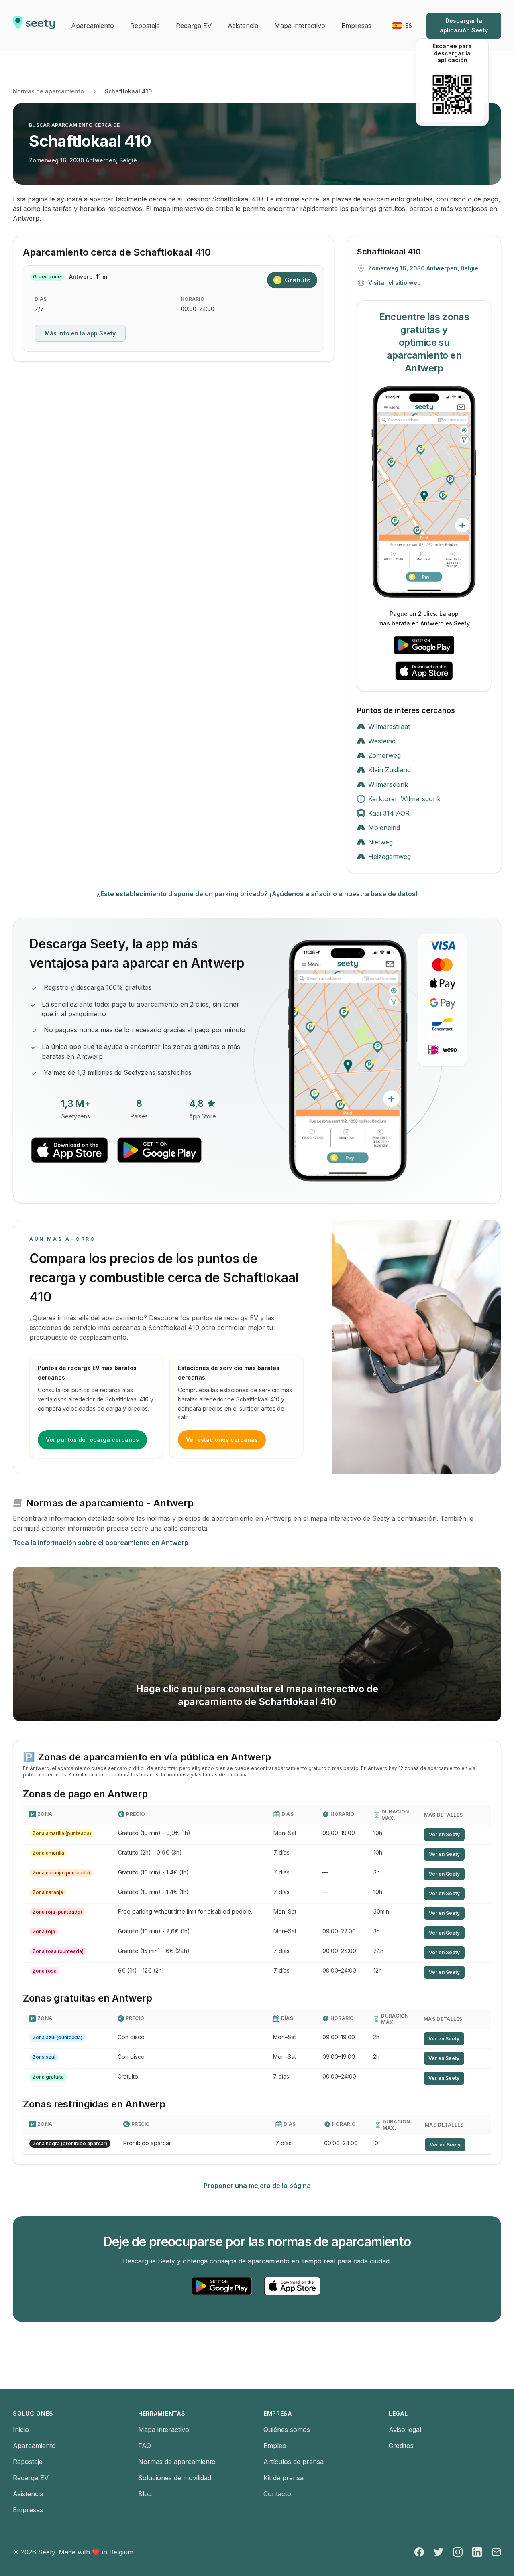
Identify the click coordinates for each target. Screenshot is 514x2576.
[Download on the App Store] (424, 671)
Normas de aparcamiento (48, 91)
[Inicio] (34, 26)
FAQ (145, 2446)
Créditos (401, 2446)
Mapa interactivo (164, 2430)
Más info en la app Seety (80, 333)
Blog (145, 2494)
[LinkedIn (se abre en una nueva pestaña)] (477, 2552)
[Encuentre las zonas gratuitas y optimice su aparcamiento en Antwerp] (424, 492)
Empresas (28, 2510)
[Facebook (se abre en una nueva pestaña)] (419, 2552)
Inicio (21, 2430)
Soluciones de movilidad (175, 2478)
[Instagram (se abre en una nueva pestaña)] (458, 2552)
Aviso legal (405, 2430)
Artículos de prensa (294, 2462)
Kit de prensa (284, 2478)
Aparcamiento (34, 2446)
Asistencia (28, 2494)
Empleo (275, 2446)
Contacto (277, 2494)
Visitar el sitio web (395, 283)
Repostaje (28, 2462)
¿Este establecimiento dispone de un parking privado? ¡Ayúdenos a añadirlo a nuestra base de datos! (257, 894)
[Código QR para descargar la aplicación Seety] (452, 94)
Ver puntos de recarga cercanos (92, 1440)
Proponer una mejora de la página (257, 2186)
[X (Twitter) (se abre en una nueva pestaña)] (439, 2552)
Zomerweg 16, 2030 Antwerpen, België (83, 160)
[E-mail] (496, 2552)
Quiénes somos (287, 2430)
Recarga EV (31, 2478)
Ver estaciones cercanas (222, 1440)
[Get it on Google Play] (424, 645)
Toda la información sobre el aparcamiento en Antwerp (101, 1543)
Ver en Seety (444, 1834)
